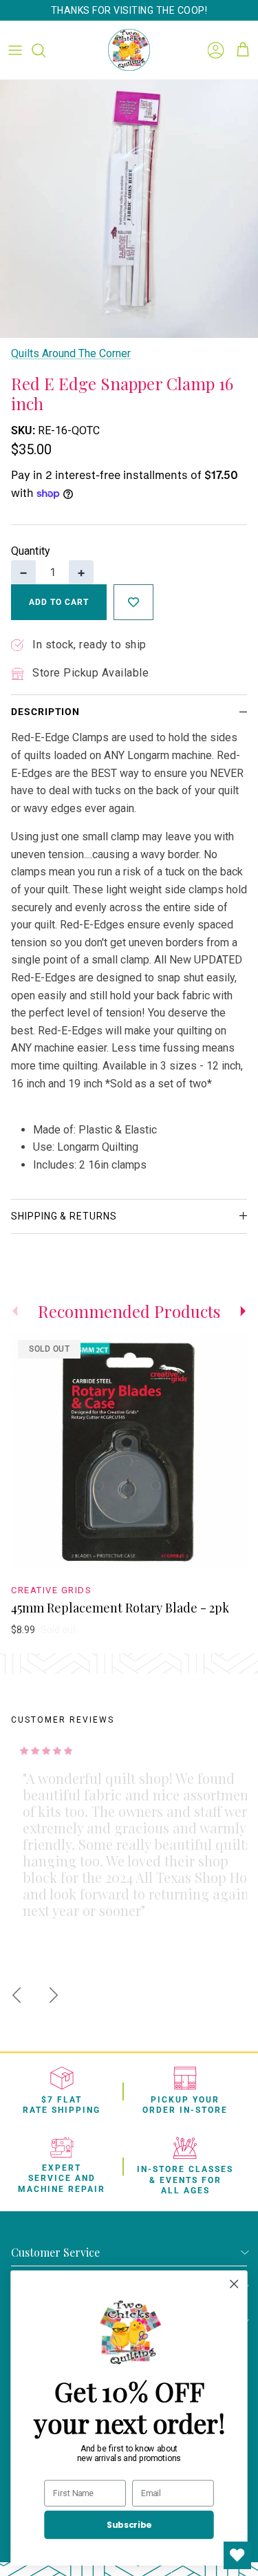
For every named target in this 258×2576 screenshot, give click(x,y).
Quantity (31, 551)
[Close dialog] (234, 2284)
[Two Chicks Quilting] (129, 50)
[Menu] (15, 50)
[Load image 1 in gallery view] (129, 209)
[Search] (45, 50)
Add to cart (59, 602)
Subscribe (129, 2525)
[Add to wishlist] (133, 602)
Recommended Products (129, 1311)
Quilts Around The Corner (71, 353)
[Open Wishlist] (237, 2555)
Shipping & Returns (64, 1216)
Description (45, 712)
